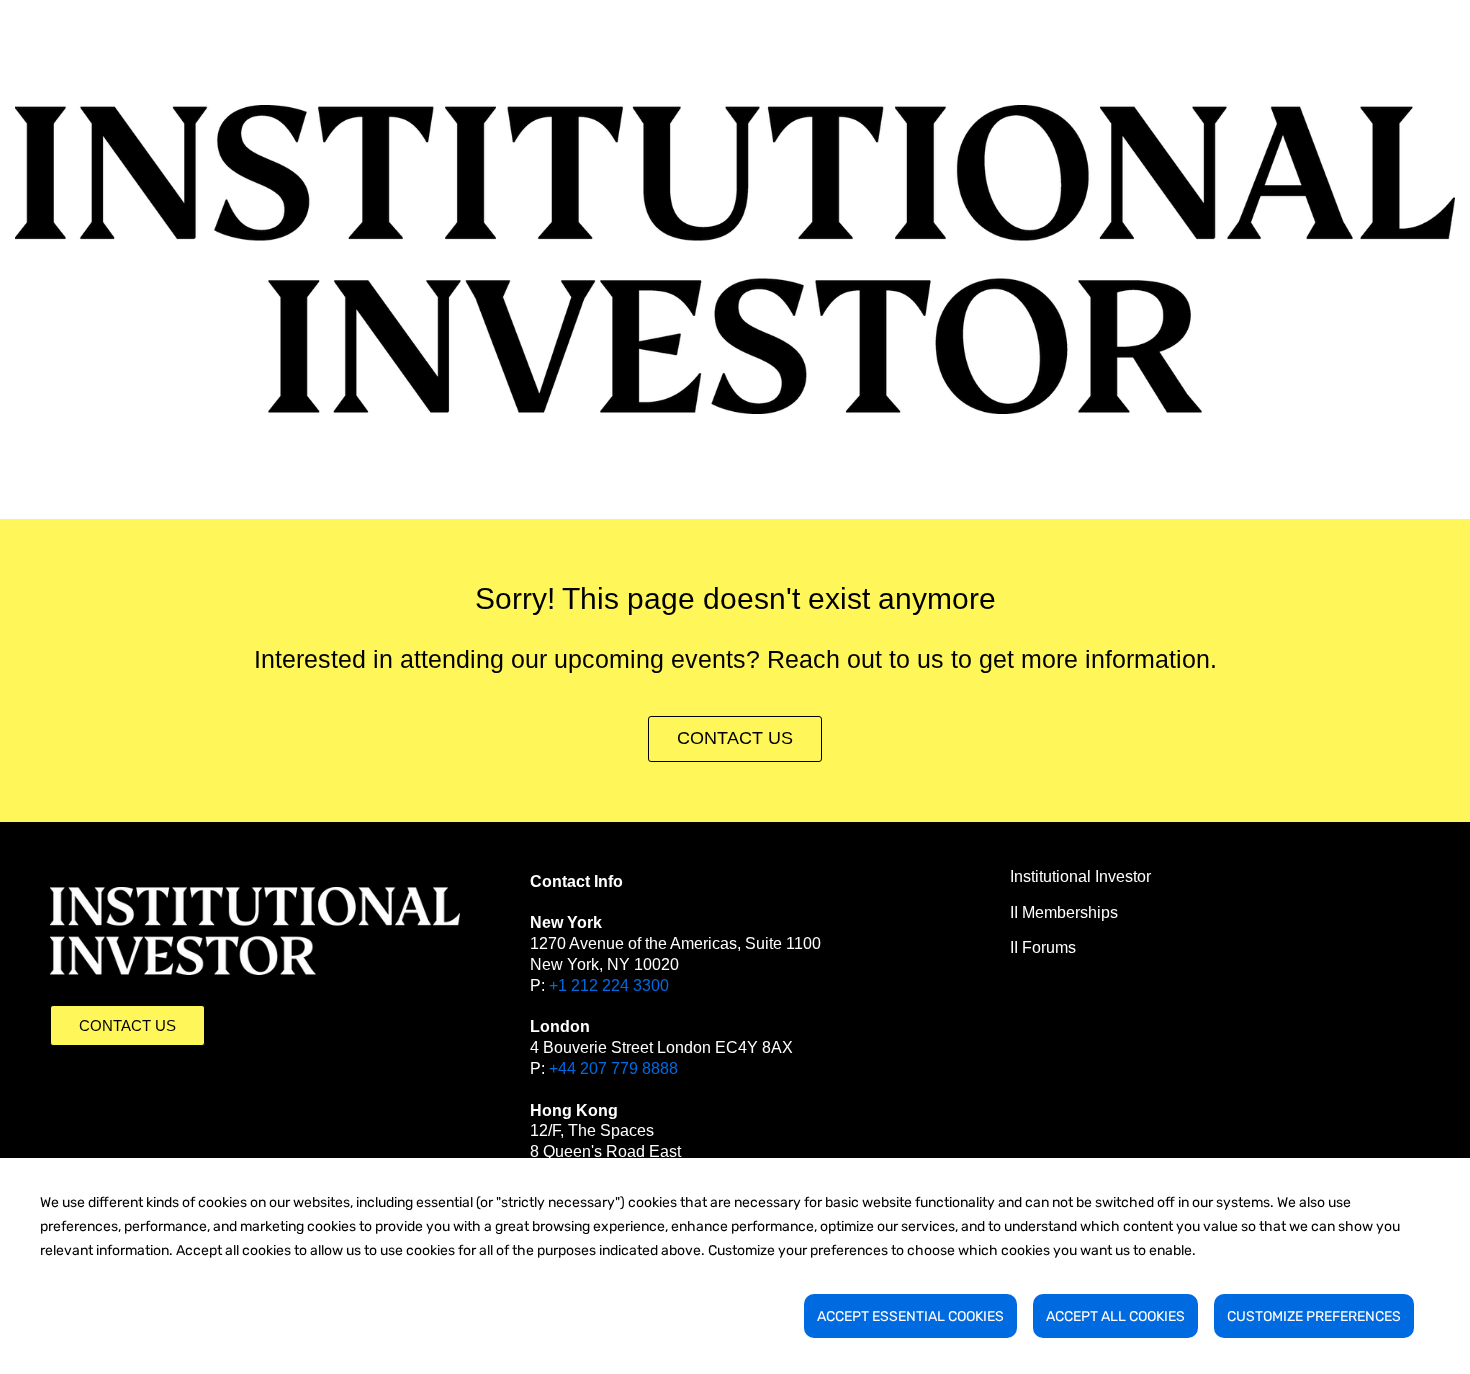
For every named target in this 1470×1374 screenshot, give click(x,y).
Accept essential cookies (910, 1316)
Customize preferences (1314, 1316)
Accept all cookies (1115, 1316)
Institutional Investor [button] (1080, 876)
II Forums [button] (1043, 947)
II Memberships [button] (1064, 912)
